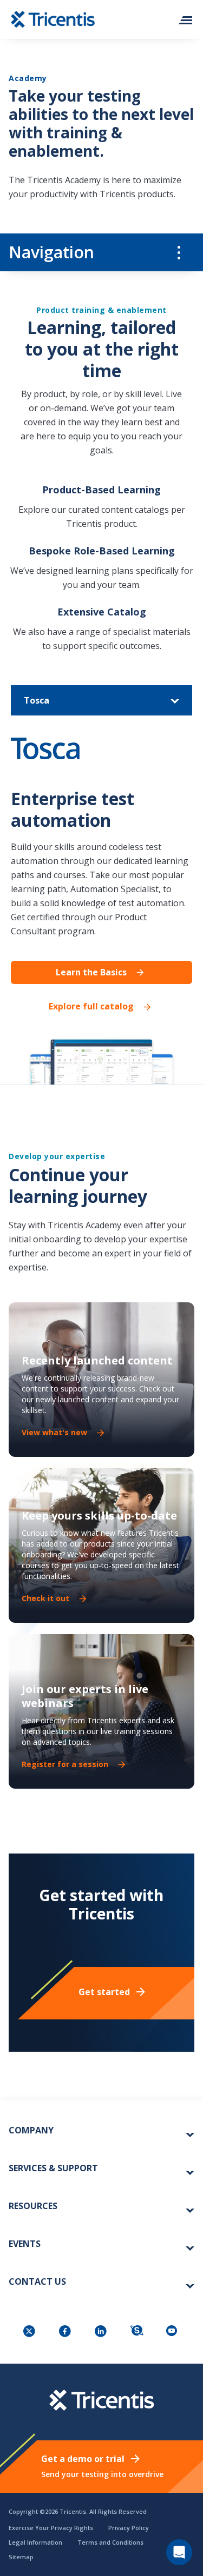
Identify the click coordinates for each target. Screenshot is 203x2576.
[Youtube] (173, 2332)
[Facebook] (66, 2332)
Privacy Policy (129, 2528)
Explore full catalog (91, 1006)
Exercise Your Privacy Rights (51, 2528)
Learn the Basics (91, 972)
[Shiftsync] (137, 2332)
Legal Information (35, 2542)
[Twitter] (30, 2332)
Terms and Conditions (110, 2542)
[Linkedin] (102, 2332)
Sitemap (21, 2557)
